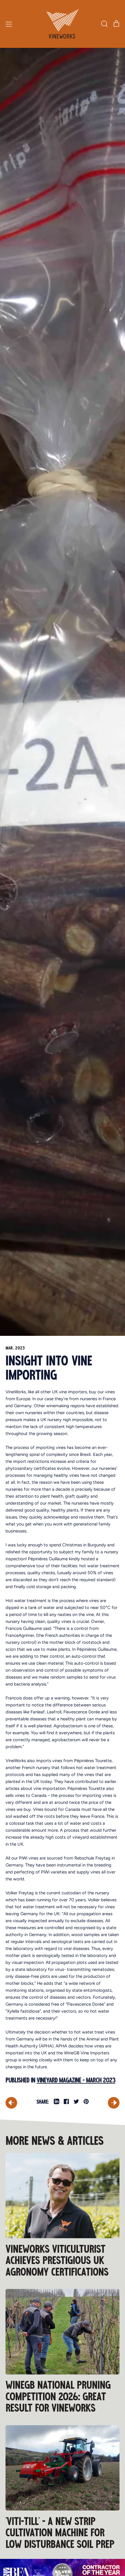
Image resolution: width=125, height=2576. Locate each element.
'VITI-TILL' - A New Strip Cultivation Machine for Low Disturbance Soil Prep (60, 2533)
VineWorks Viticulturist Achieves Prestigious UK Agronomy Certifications (57, 2261)
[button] (104, 24)
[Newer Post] (114, 2103)
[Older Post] (11, 2103)
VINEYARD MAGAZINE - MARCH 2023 (76, 2080)
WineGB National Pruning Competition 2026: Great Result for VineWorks (58, 2397)
